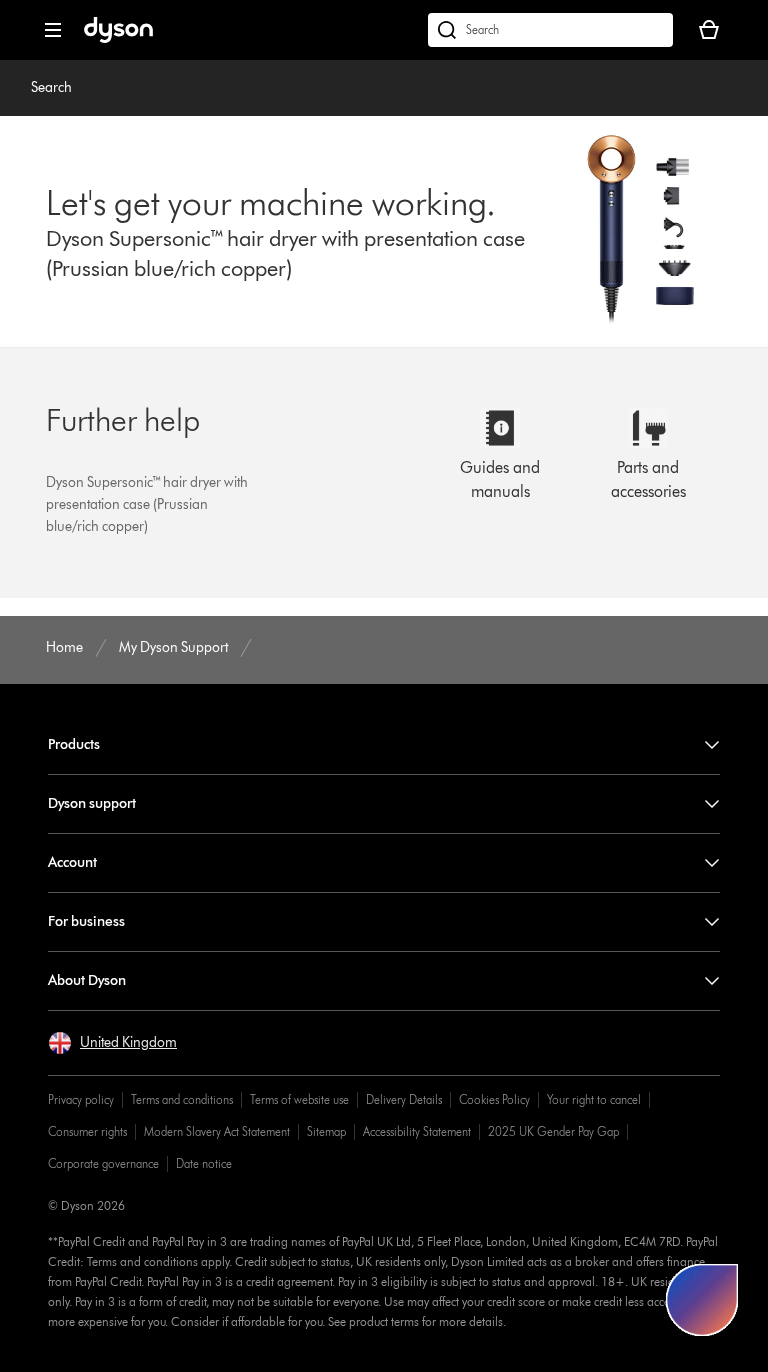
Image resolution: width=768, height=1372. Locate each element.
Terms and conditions (182, 1099)
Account (72, 862)
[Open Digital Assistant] (702, 1300)
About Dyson (87, 980)
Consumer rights (87, 1131)
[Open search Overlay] (550, 30)
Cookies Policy (494, 1099)
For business (86, 921)
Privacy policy (81, 1099)
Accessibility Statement (417, 1131)
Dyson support (92, 803)
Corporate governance (103, 1163)
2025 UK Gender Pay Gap (553, 1131)
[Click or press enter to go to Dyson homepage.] (118, 38)
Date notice (204, 1163)
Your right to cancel (594, 1099)
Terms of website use (299, 1099)
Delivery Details (404, 1099)
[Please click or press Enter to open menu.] (53, 30)
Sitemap (326, 1131)
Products (74, 744)
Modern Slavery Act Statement (217, 1131)
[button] (112, 1043)
